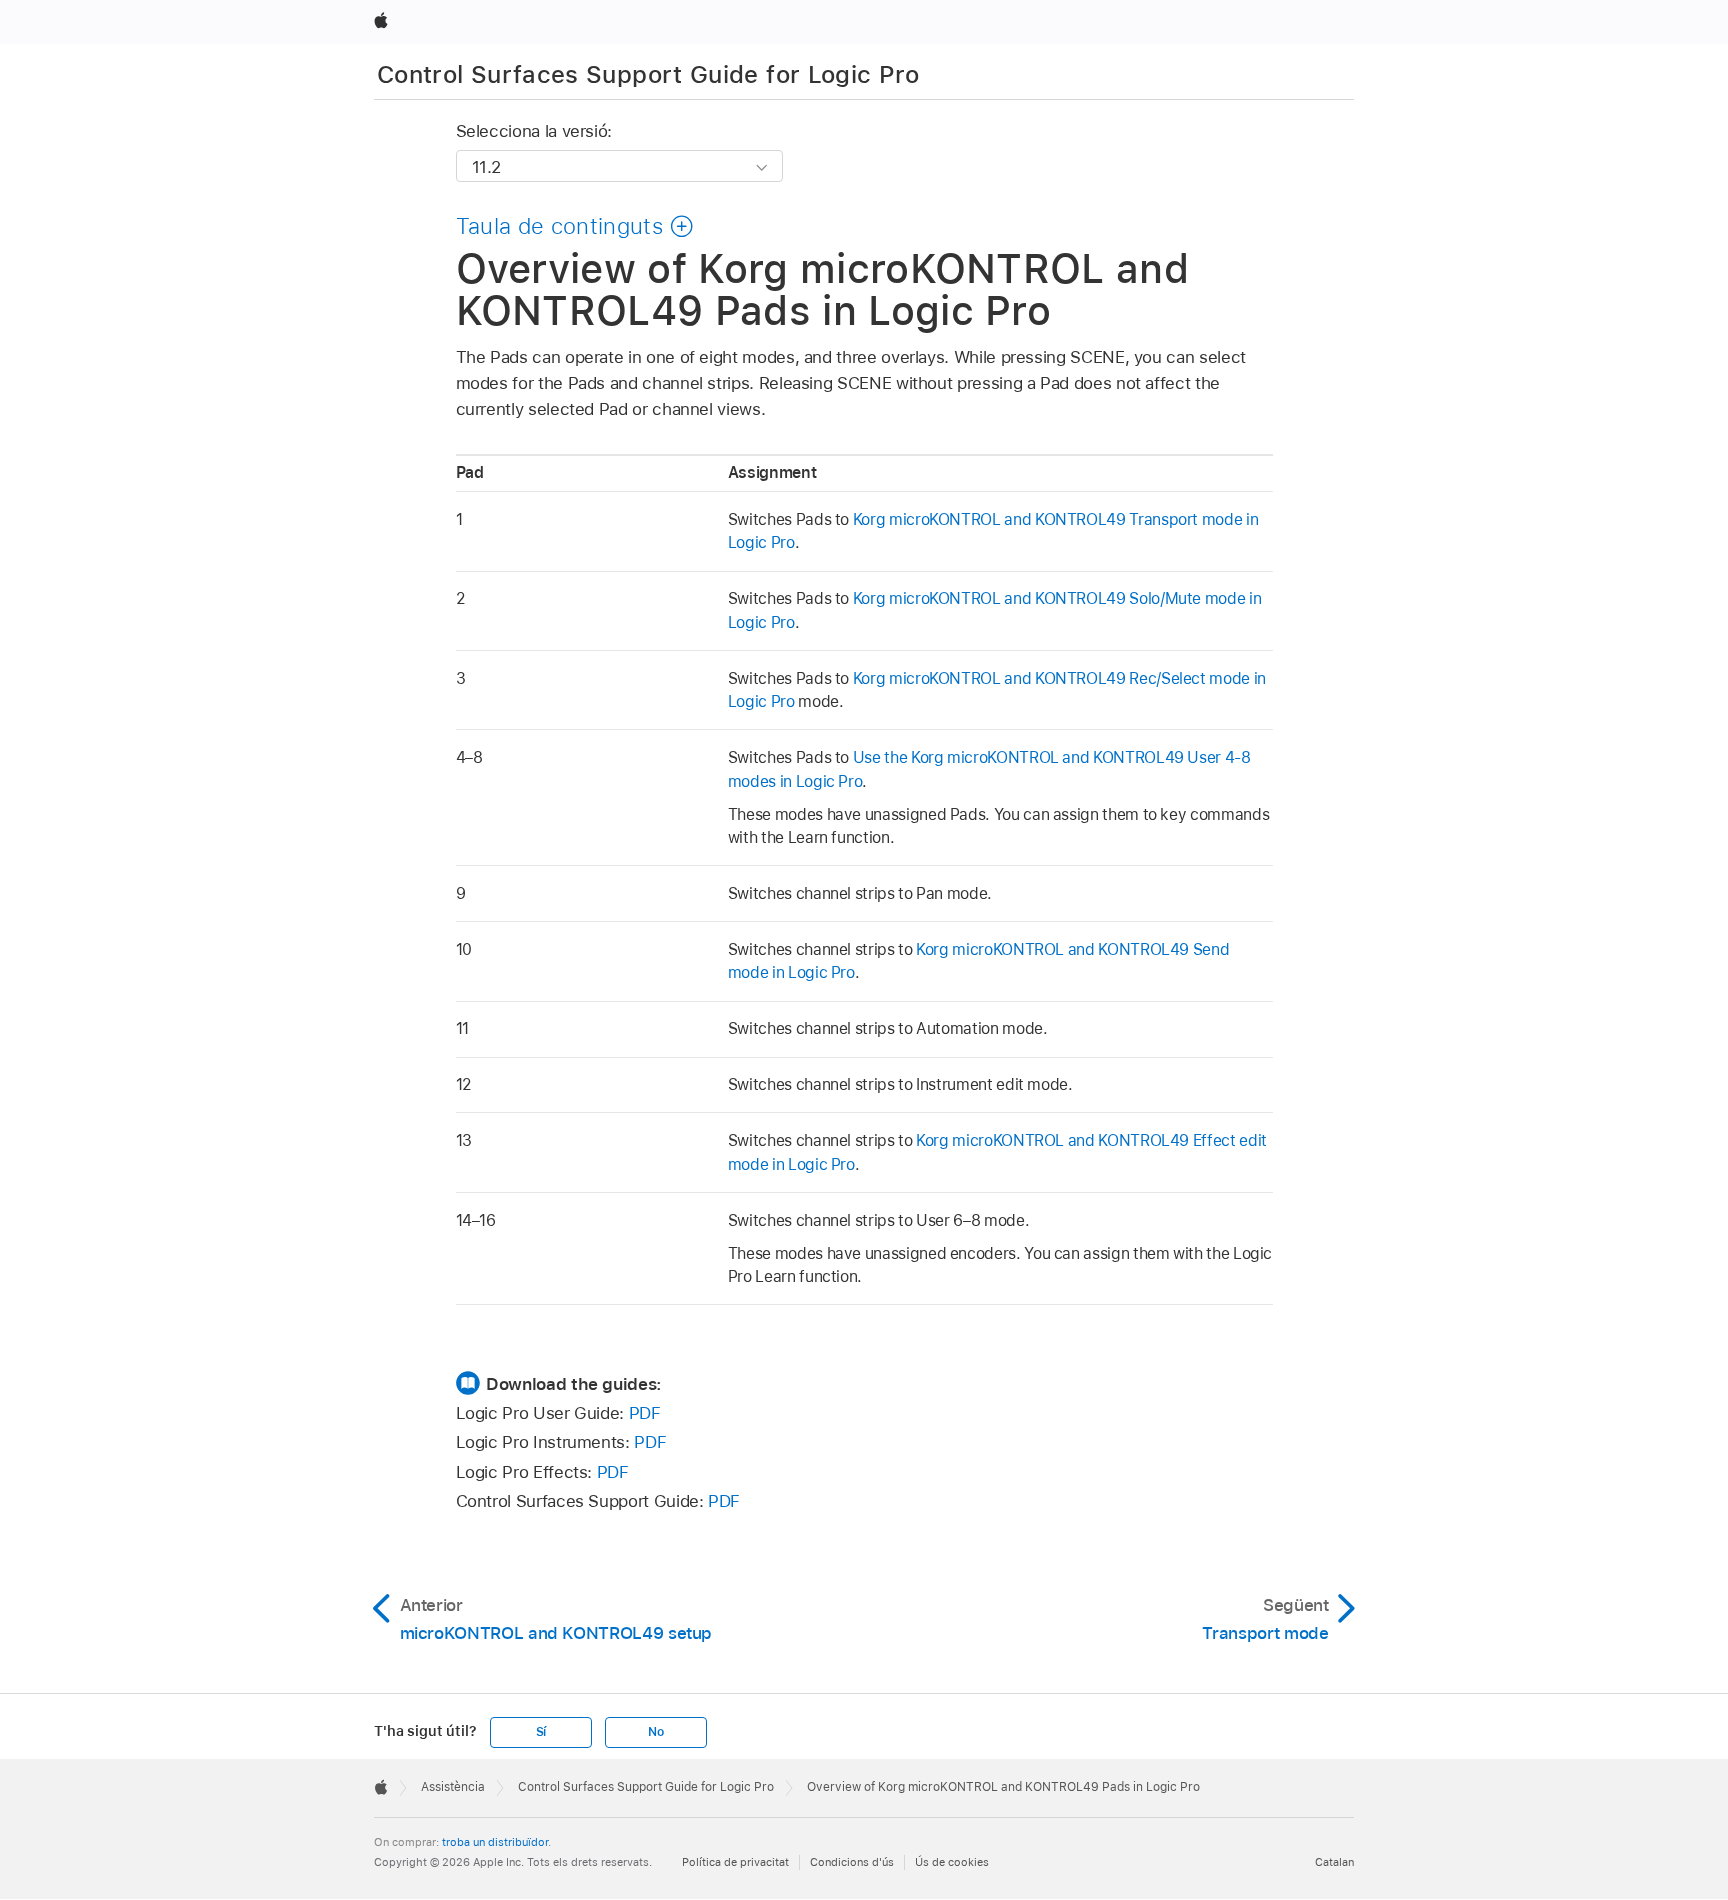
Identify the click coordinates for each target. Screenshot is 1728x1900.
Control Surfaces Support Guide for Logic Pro (648, 74)
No (656, 1732)
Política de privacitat (735, 1862)
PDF (645, 1413)
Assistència (453, 1787)
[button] (575, 226)
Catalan (1334, 1862)
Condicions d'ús (852, 1862)
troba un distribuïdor (495, 1842)
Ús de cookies (952, 1862)
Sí (541, 1732)
